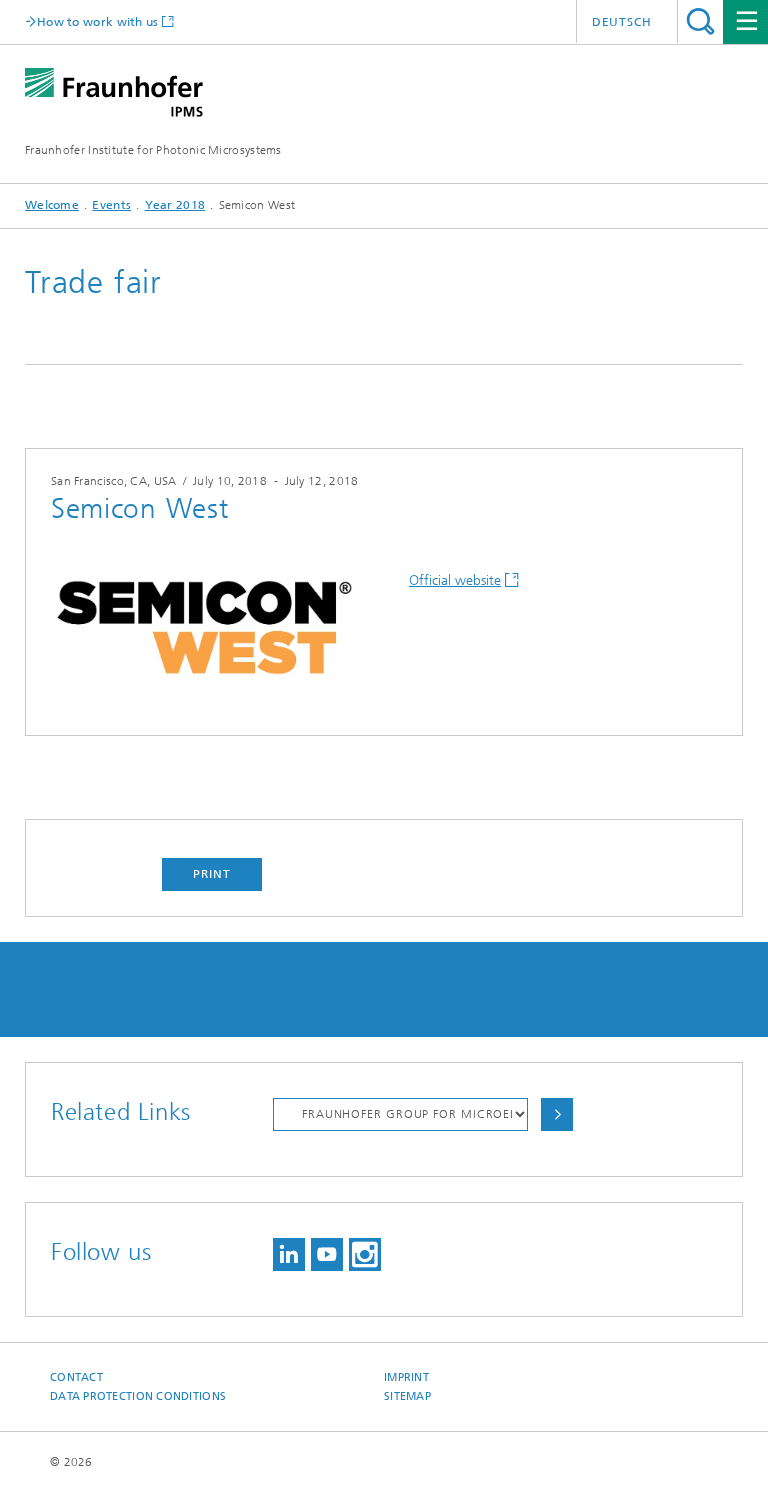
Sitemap (407, 1396)
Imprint (406, 1377)
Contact (76, 1377)
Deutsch (622, 22)
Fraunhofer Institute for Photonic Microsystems (153, 150)
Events (111, 205)
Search (700, 21)
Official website (455, 580)
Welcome (52, 205)
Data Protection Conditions (138, 1396)
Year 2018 (175, 205)
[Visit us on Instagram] (365, 1254)
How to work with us (98, 21)
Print (212, 874)
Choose (557, 1114)
